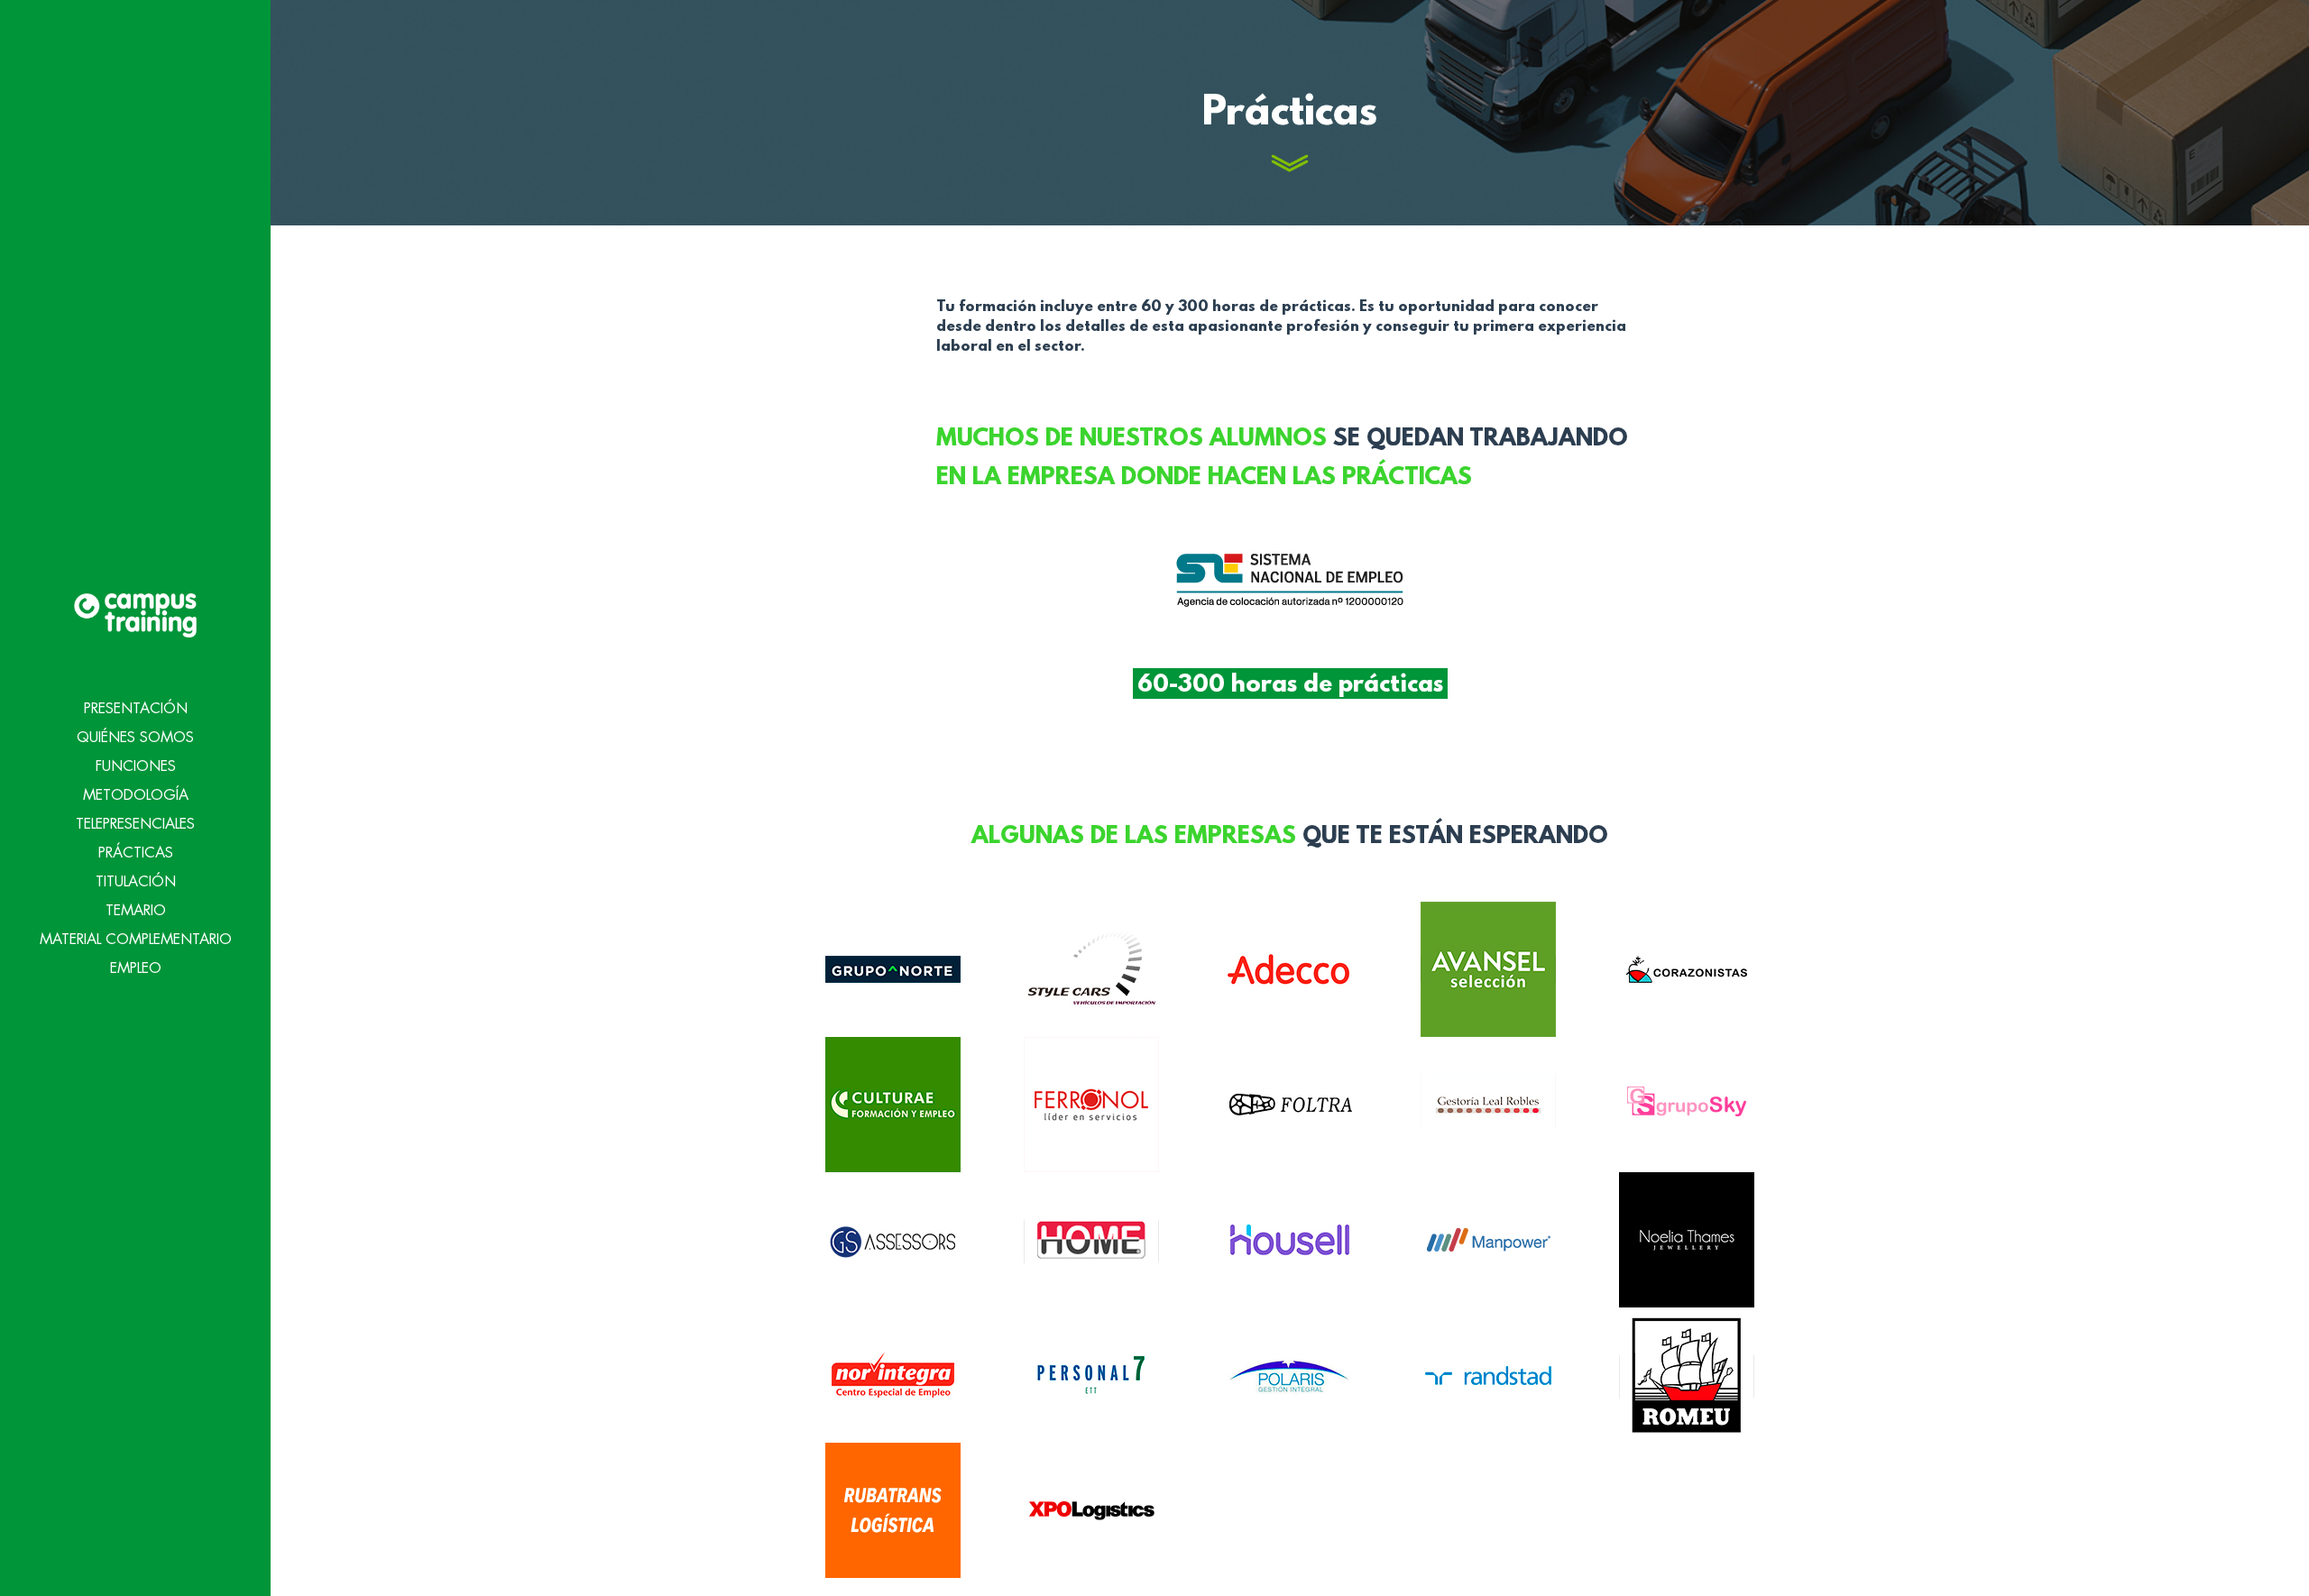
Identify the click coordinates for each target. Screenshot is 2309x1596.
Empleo (136, 968)
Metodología (136, 795)
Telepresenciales (135, 824)
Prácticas (136, 853)
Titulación (136, 882)
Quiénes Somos (135, 738)
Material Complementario (136, 940)
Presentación (136, 709)
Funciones (136, 766)
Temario (136, 911)
